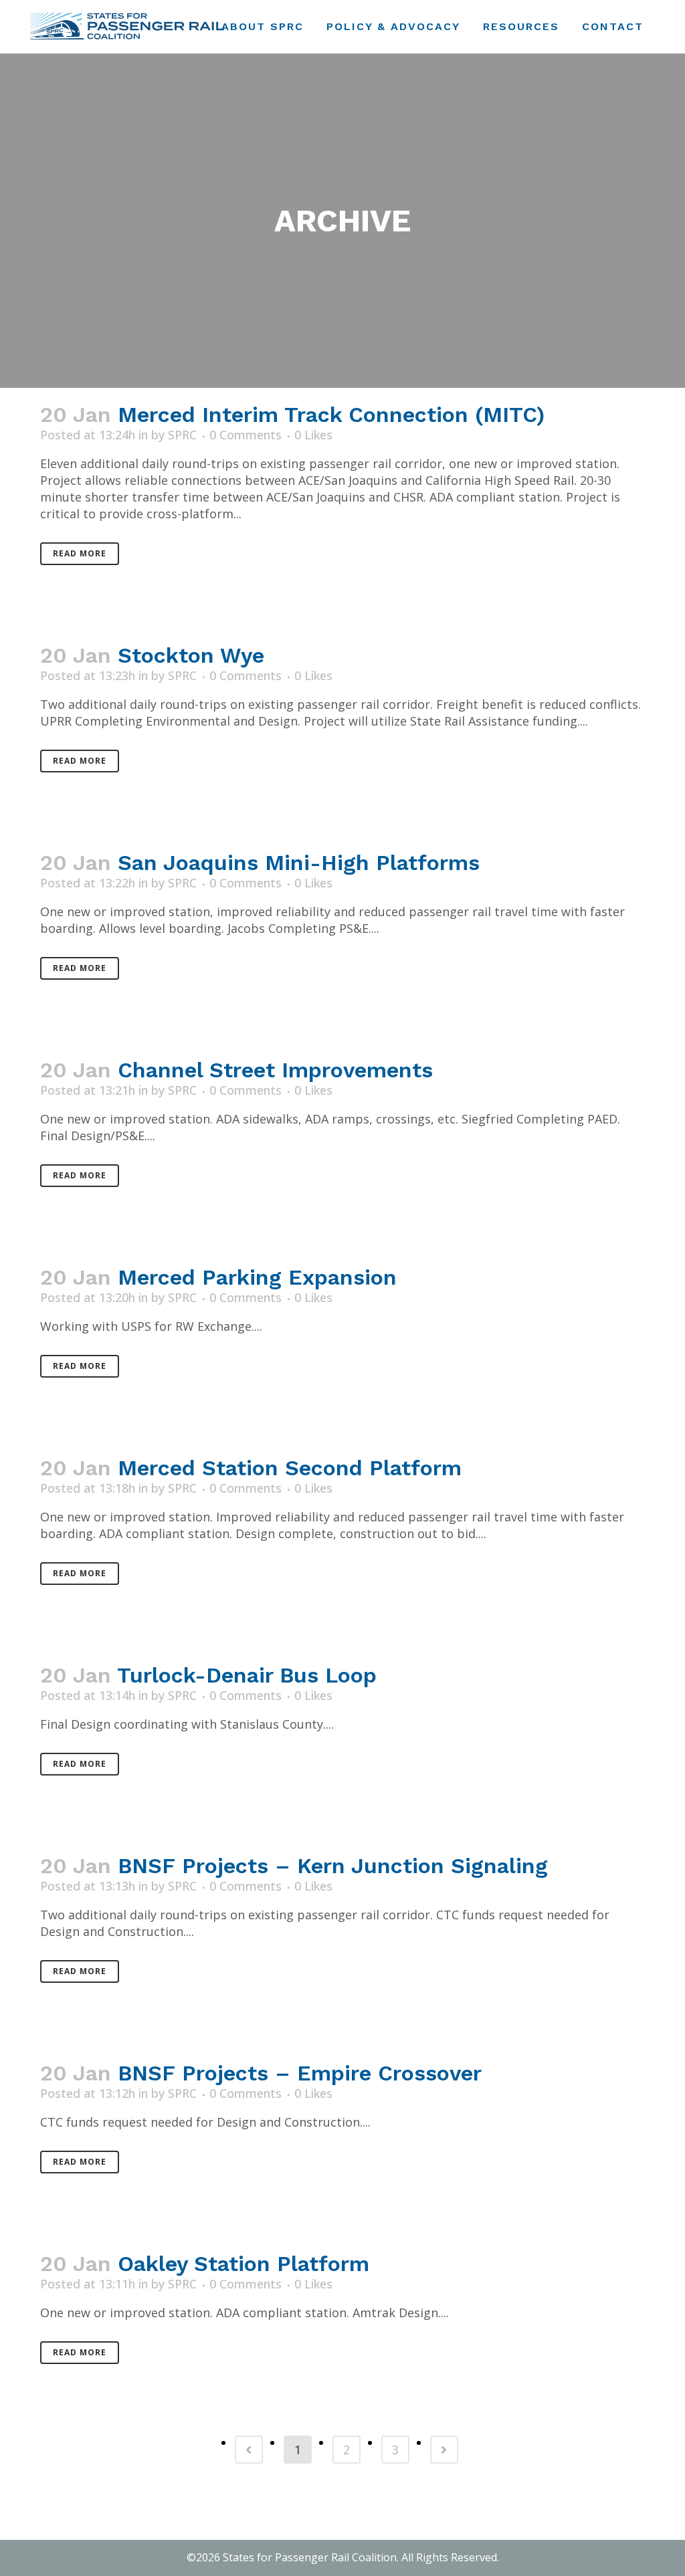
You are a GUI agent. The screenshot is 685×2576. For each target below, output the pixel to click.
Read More (80, 553)
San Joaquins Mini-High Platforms (299, 863)
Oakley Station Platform (243, 2264)
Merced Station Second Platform (290, 1468)
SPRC (182, 435)
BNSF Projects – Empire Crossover (300, 2073)
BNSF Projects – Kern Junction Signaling (333, 1866)
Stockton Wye (191, 655)
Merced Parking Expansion (257, 1277)
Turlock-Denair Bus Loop (247, 1675)
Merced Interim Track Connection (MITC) (331, 415)
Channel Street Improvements (275, 1070)
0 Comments (246, 435)
